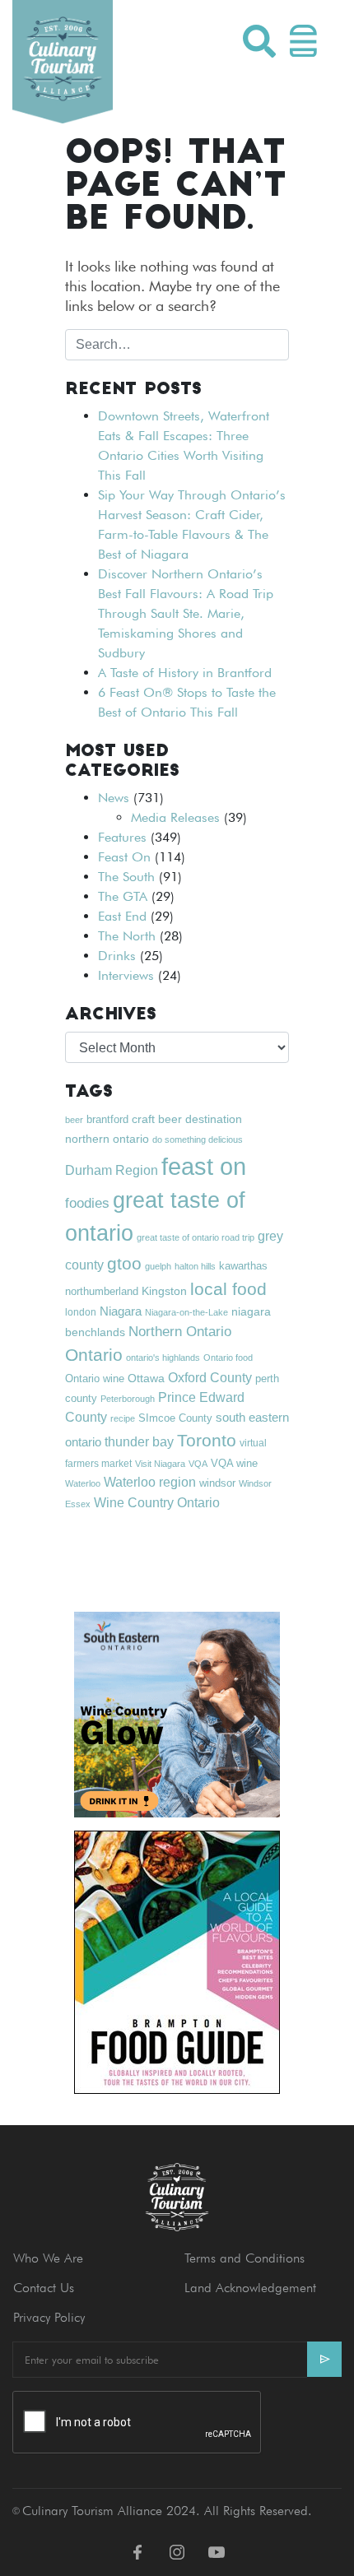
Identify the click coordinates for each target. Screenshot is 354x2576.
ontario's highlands (163, 1358)
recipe (123, 1418)
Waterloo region (150, 1482)
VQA (198, 1464)
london (81, 1312)
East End (122, 916)
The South (126, 877)
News (114, 798)
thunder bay (139, 1442)
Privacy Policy (49, 2317)
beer (74, 1120)
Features (122, 837)
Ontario (94, 1355)
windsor (217, 1483)
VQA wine (234, 1463)
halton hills (195, 1266)
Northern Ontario (180, 1332)
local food (228, 1289)
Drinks (117, 956)
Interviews (126, 975)
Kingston (164, 1291)
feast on (204, 1166)
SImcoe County (175, 1418)
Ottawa (146, 1378)
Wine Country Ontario (157, 1502)
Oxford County (210, 1378)
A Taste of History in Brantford (185, 673)
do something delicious (198, 1139)
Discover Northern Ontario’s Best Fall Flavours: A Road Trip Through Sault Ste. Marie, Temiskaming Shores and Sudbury (186, 613)
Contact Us (44, 2288)
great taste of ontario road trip (196, 1237)
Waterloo (83, 1483)
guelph (158, 1266)
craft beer (157, 1119)
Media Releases (175, 817)
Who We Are (48, 2258)
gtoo (124, 1263)
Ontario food (228, 1358)
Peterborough (128, 1399)
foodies (87, 1203)
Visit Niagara (160, 1464)
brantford (107, 1119)
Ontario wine (95, 1379)
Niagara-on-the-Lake (186, 1312)
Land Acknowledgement (250, 2288)
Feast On (124, 857)
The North (127, 936)
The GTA (123, 896)
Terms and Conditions (245, 2258)
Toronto (207, 1440)
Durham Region (112, 1170)
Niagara (121, 1311)
